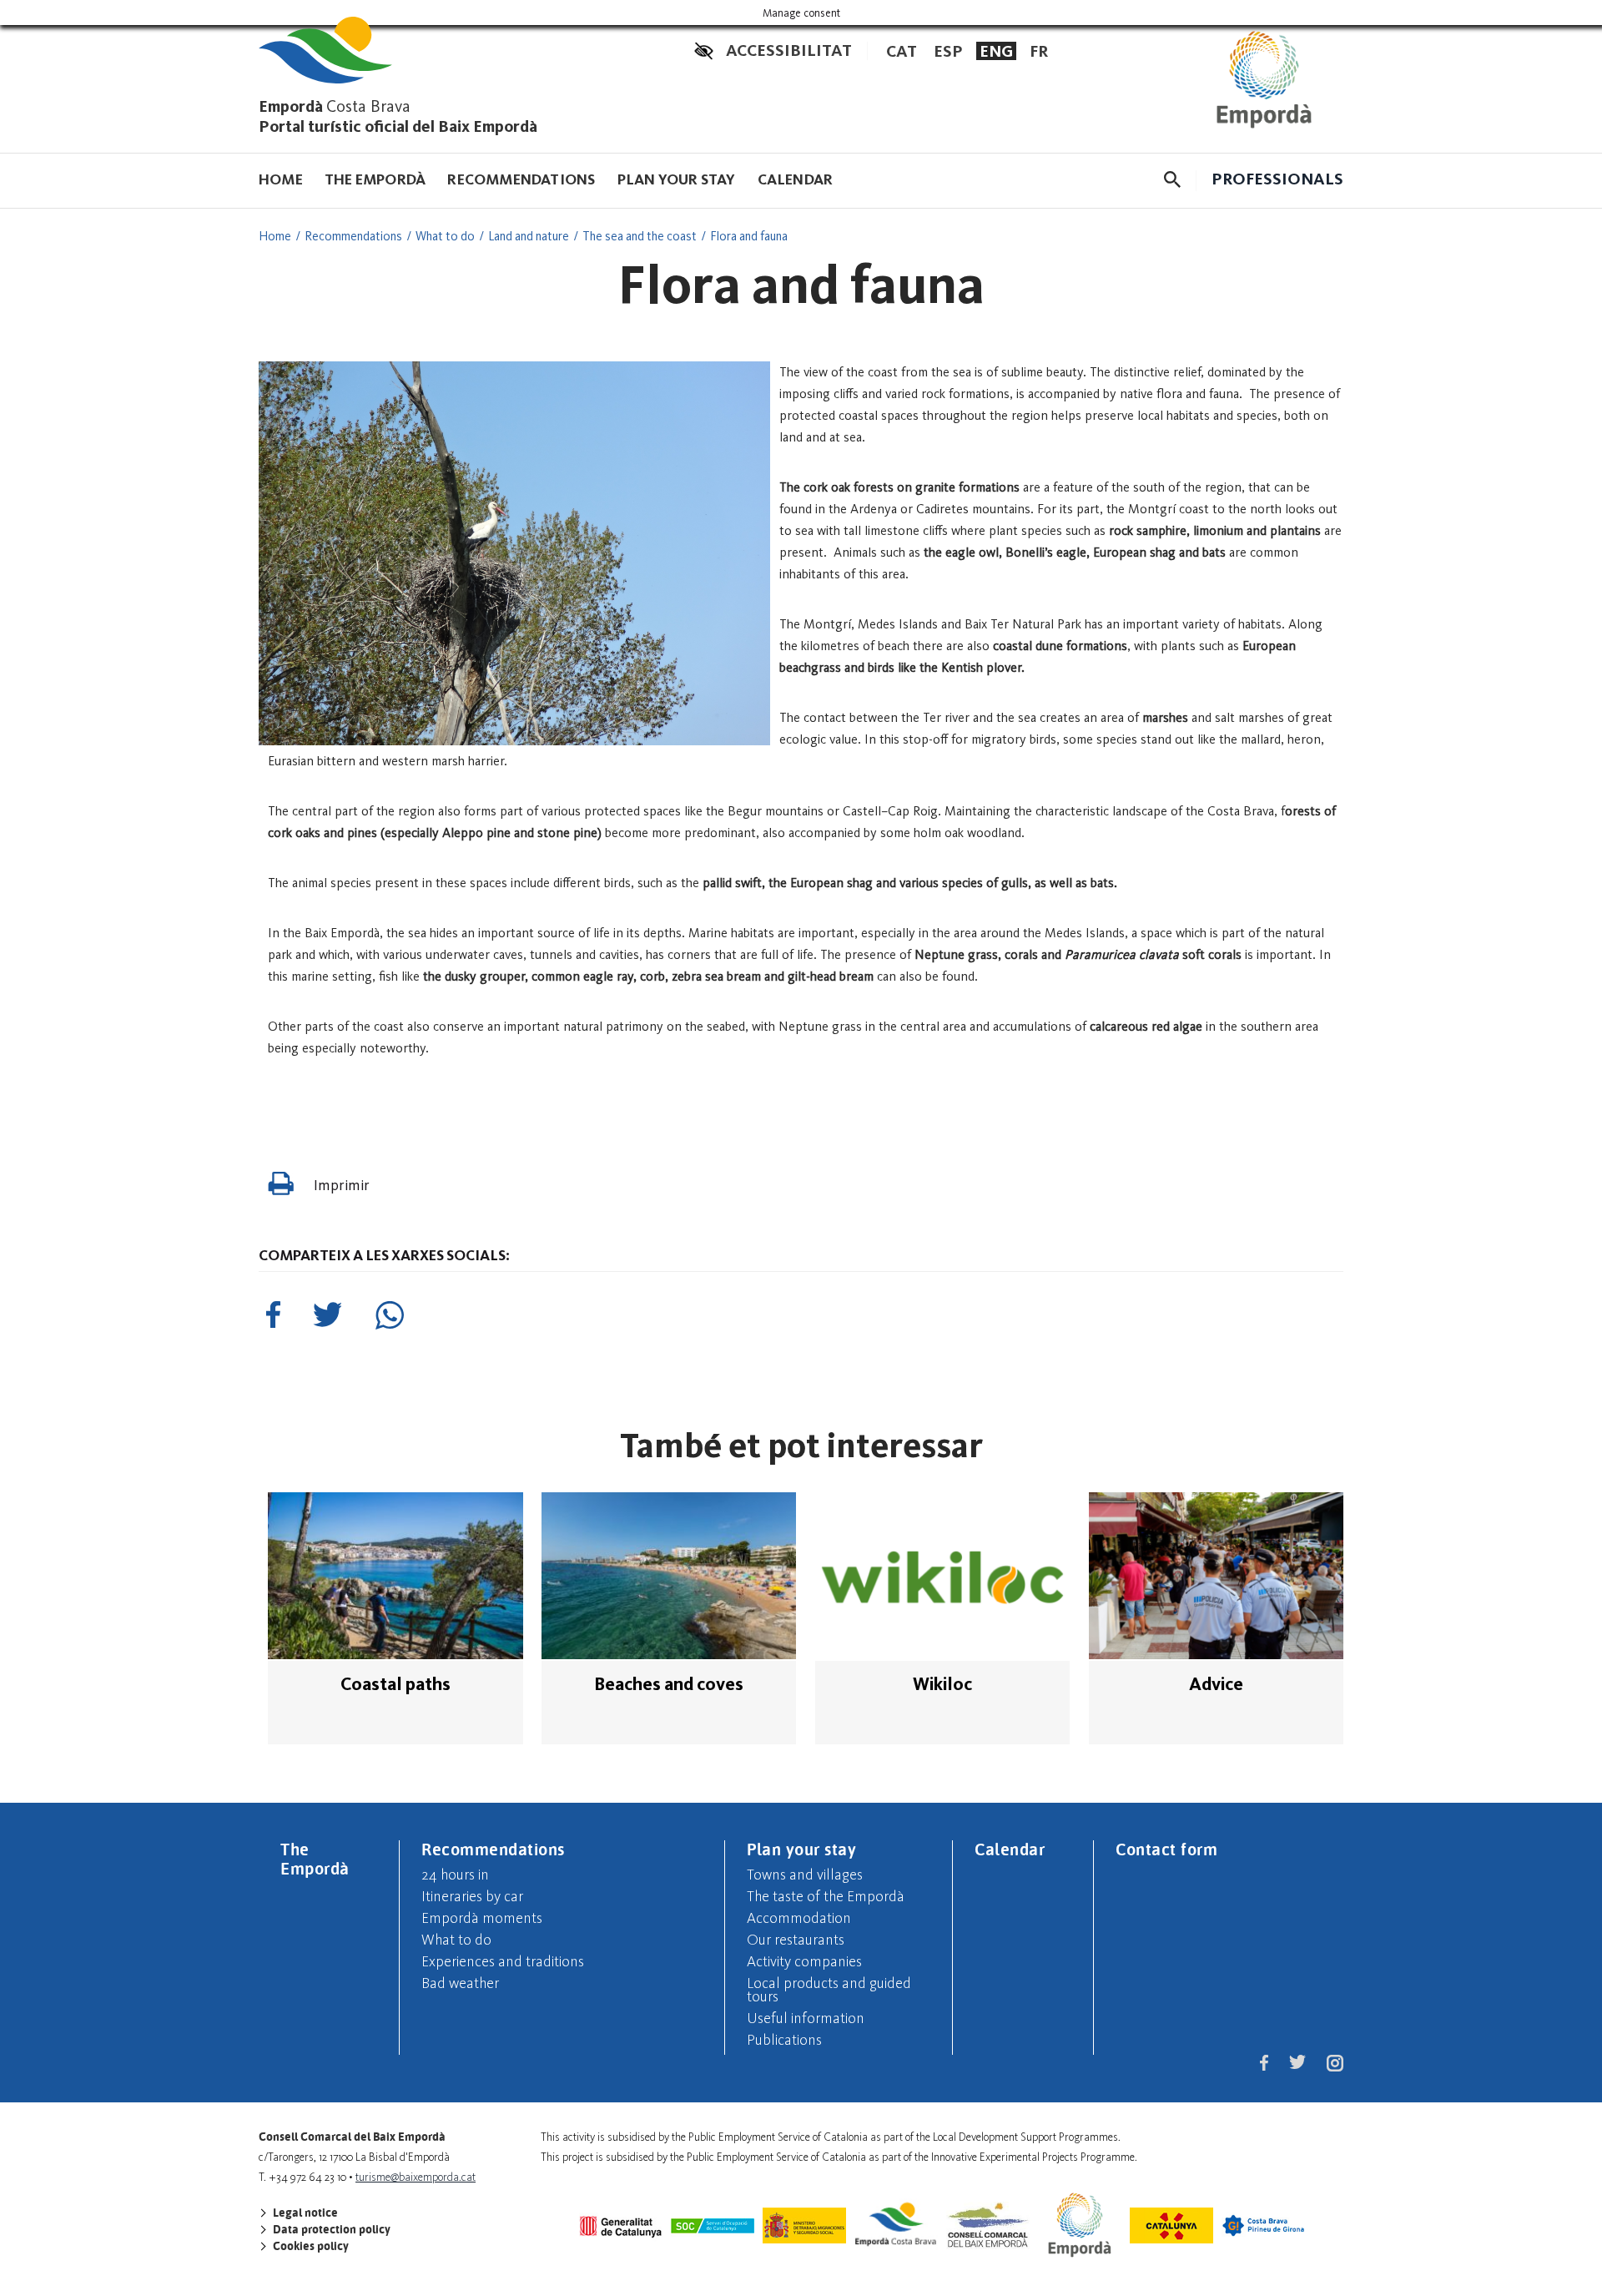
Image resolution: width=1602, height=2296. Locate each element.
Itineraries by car (472, 1896)
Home (281, 179)
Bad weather (460, 1983)
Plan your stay (677, 179)
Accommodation (799, 1918)
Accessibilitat (789, 50)
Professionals (1277, 179)
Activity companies (804, 1961)
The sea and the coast (640, 236)
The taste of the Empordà (826, 1896)
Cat (902, 51)
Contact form (1166, 1849)
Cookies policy (310, 2246)
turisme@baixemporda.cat (416, 2177)
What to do (445, 236)
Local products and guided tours (829, 1990)
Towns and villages (805, 1875)
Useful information (806, 2018)
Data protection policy (330, 2229)
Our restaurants (796, 1940)
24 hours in (455, 1875)
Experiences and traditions (503, 1961)
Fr (1039, 51)
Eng (996, 51)
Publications (784, 2040)
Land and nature (529, 236)
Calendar (796, 179)
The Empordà (375, 179)
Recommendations (521, 179)
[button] (1172, 179)
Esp (948, 51)
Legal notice (304, 2213)
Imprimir (340, 1185)
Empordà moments (482, 1918)
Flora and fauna (749, 236)
